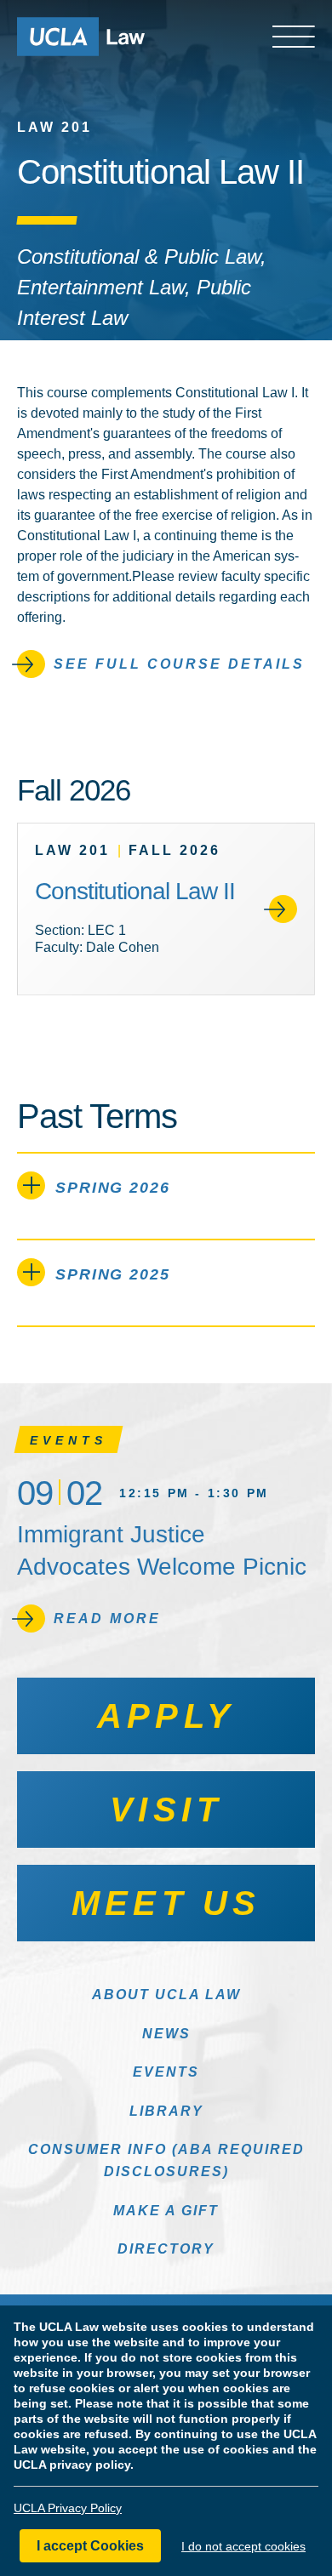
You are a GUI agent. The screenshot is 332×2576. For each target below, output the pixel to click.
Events (166, 2072)
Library (166, 2111)
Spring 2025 (113, 1274)
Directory (166, 2249)
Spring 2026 (113, 1188)
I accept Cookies (90, 2546)
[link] (166, 909)
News (166, 2034)
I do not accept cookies (243, 2546)
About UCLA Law (166, 1995)
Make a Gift (166, 2211)
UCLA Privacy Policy (68, 2508)
